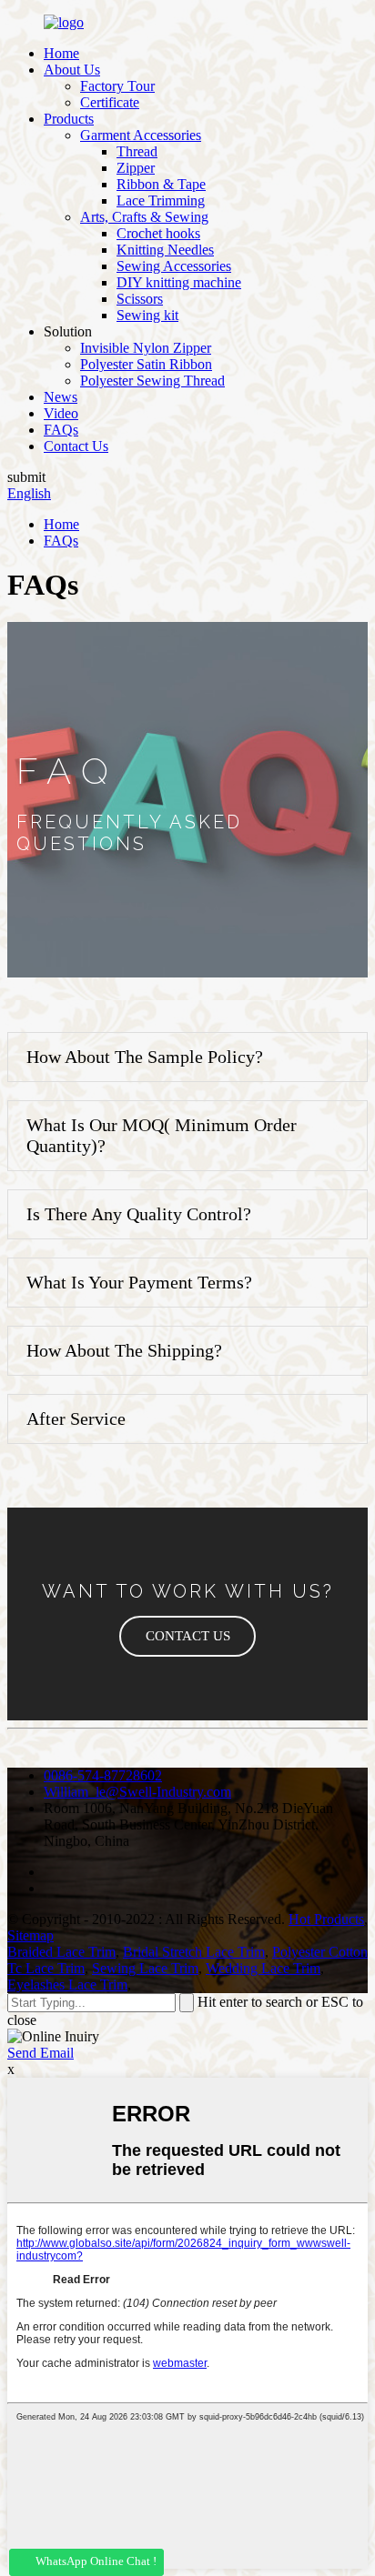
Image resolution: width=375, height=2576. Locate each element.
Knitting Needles (165, 250)
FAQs (61, 430)
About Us (72, 70)
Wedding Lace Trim (263, 1968)
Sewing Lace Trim (145, 1968)
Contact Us (76, 446)
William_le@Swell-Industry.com (137, 1792)
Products (69, 119)
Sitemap (30, 1935)
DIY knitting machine (179, 282)
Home (61, 53)
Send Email (41, 2053)
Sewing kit (147, 315)
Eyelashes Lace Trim (67, 1985)
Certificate (110, 102)
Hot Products (326, 1919)
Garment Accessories (141, 135)
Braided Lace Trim (61, 1952)
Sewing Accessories (174, 266)
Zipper (136, 168)
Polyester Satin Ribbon (146, 364)
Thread (137, 151)
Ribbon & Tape (161, 184)
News (61, 397)
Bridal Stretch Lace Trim (194, 1952)
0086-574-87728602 (103, 1775)
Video (61, 413)
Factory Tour (117, 86)
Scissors (140, 299)
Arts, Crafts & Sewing (144, 217)
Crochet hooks (158, 233)
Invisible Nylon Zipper (146, 348)
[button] (187, 1636)
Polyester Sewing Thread (152, 381)
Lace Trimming (161, 200)
